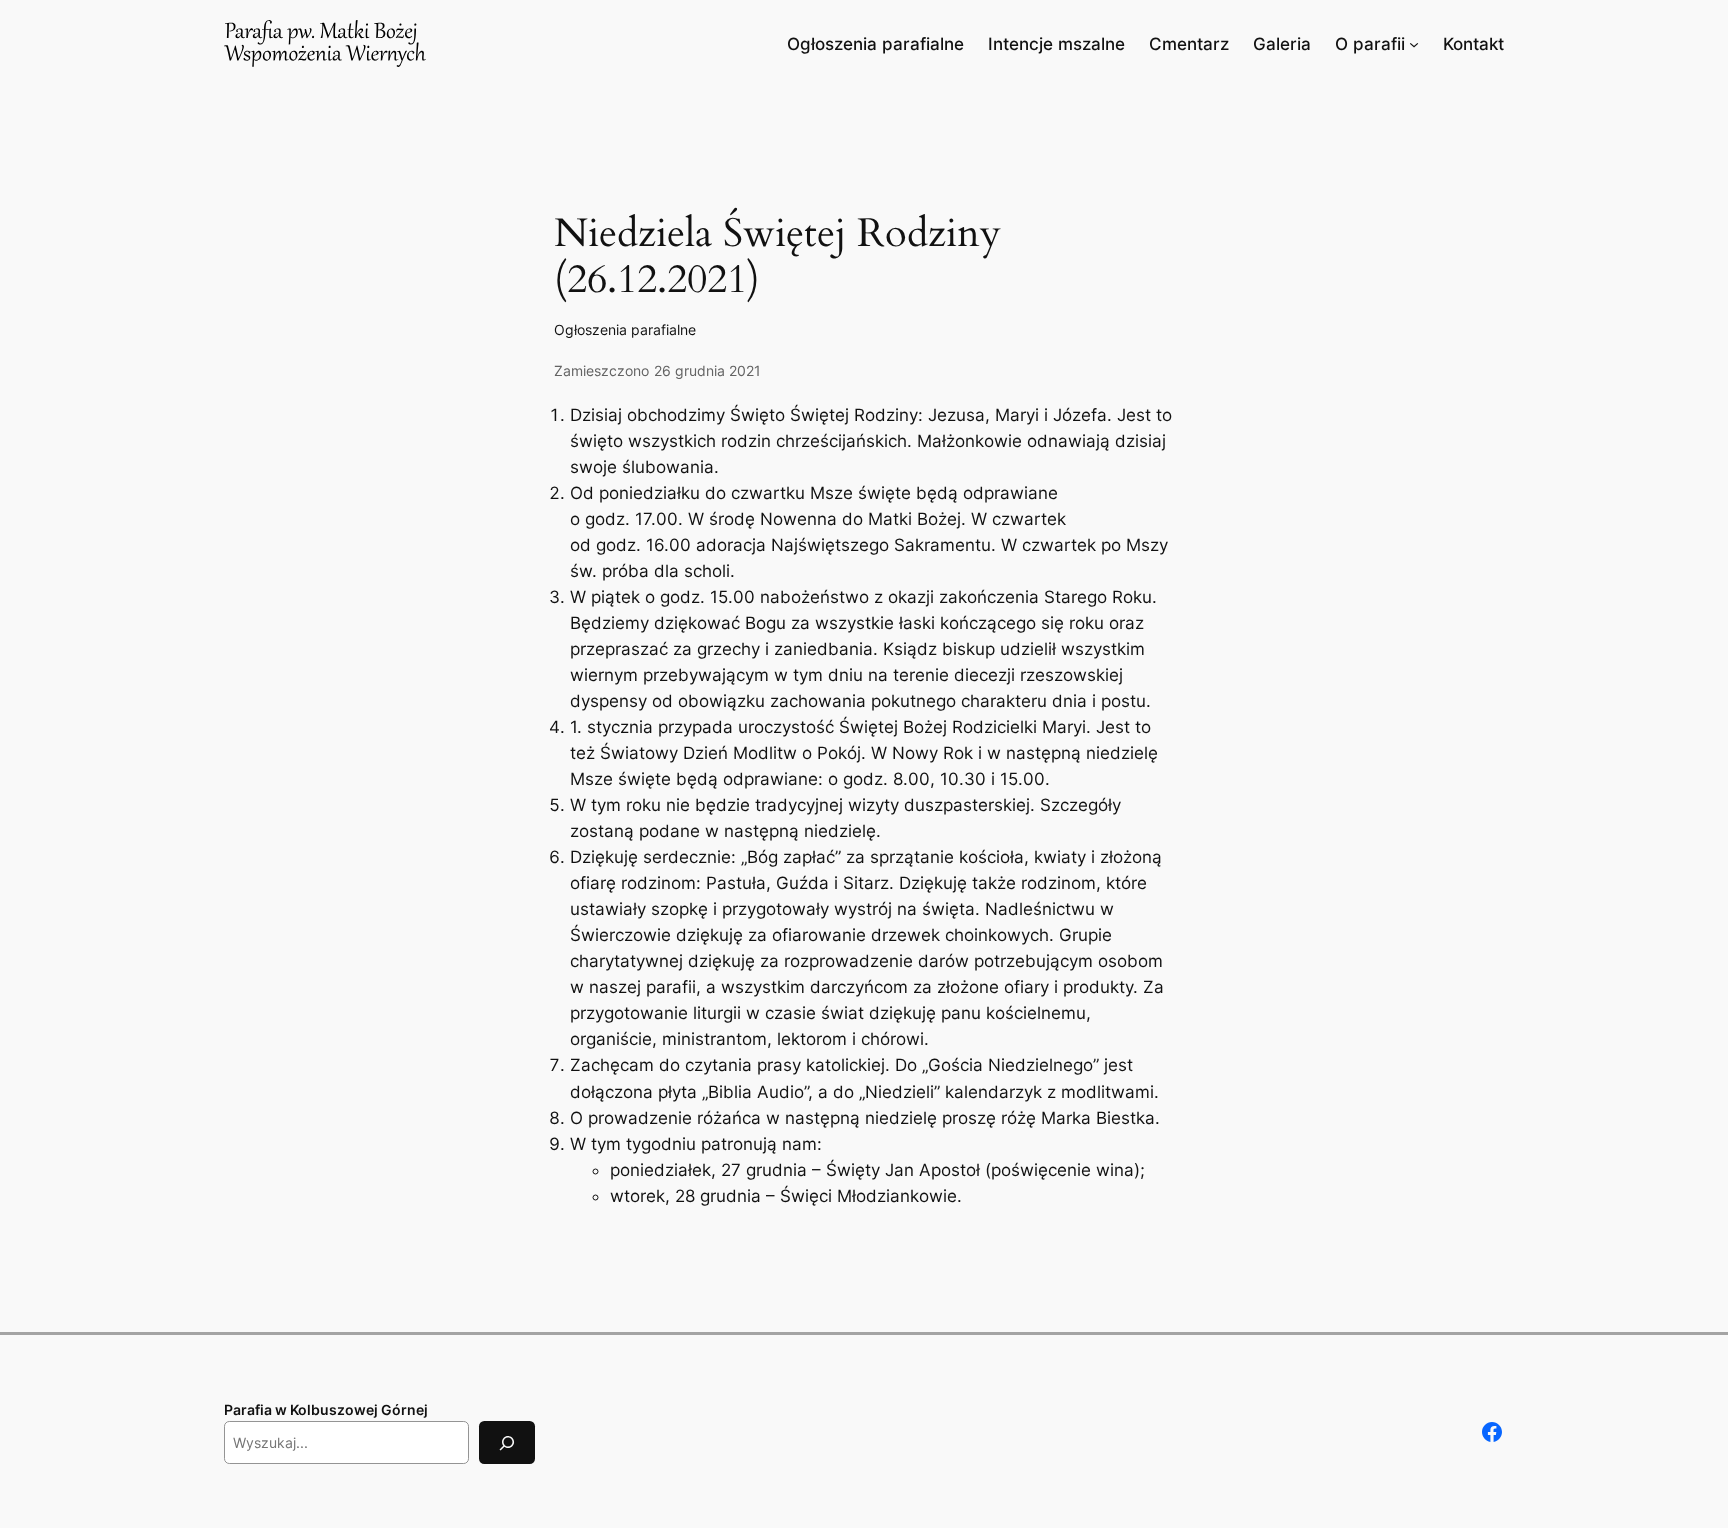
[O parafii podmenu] (1414, 44)
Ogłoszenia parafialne (625, 329)
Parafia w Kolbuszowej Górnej (326, 1409)
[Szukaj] (507, 1442)
